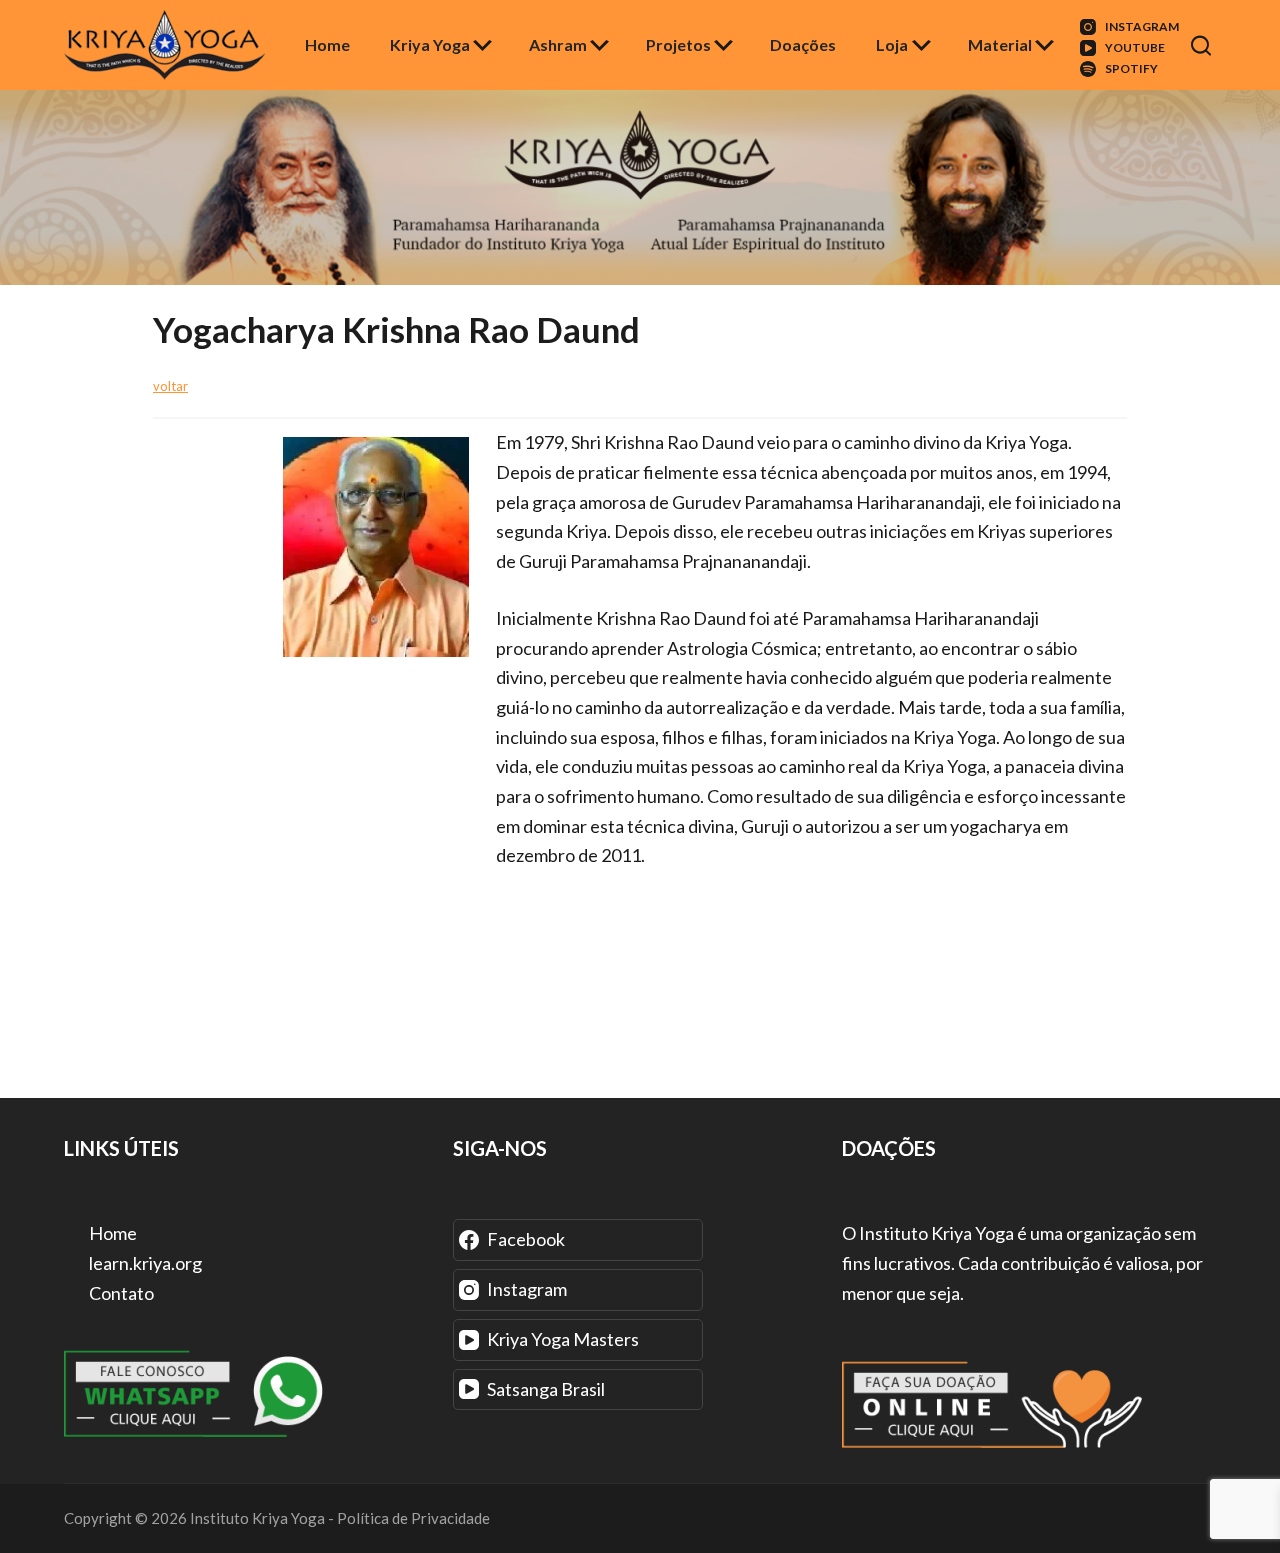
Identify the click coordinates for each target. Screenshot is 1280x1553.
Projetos (678, 44)
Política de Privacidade (413, 1518)
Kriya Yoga (430, 44)
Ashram (558, 44)
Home (327, 44)
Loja (892, 44)
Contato (120, 1293)
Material (1000, 44)
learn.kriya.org (144, 1263)
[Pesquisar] (1203, 45)
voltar (170, 386)
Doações (803, 44)
